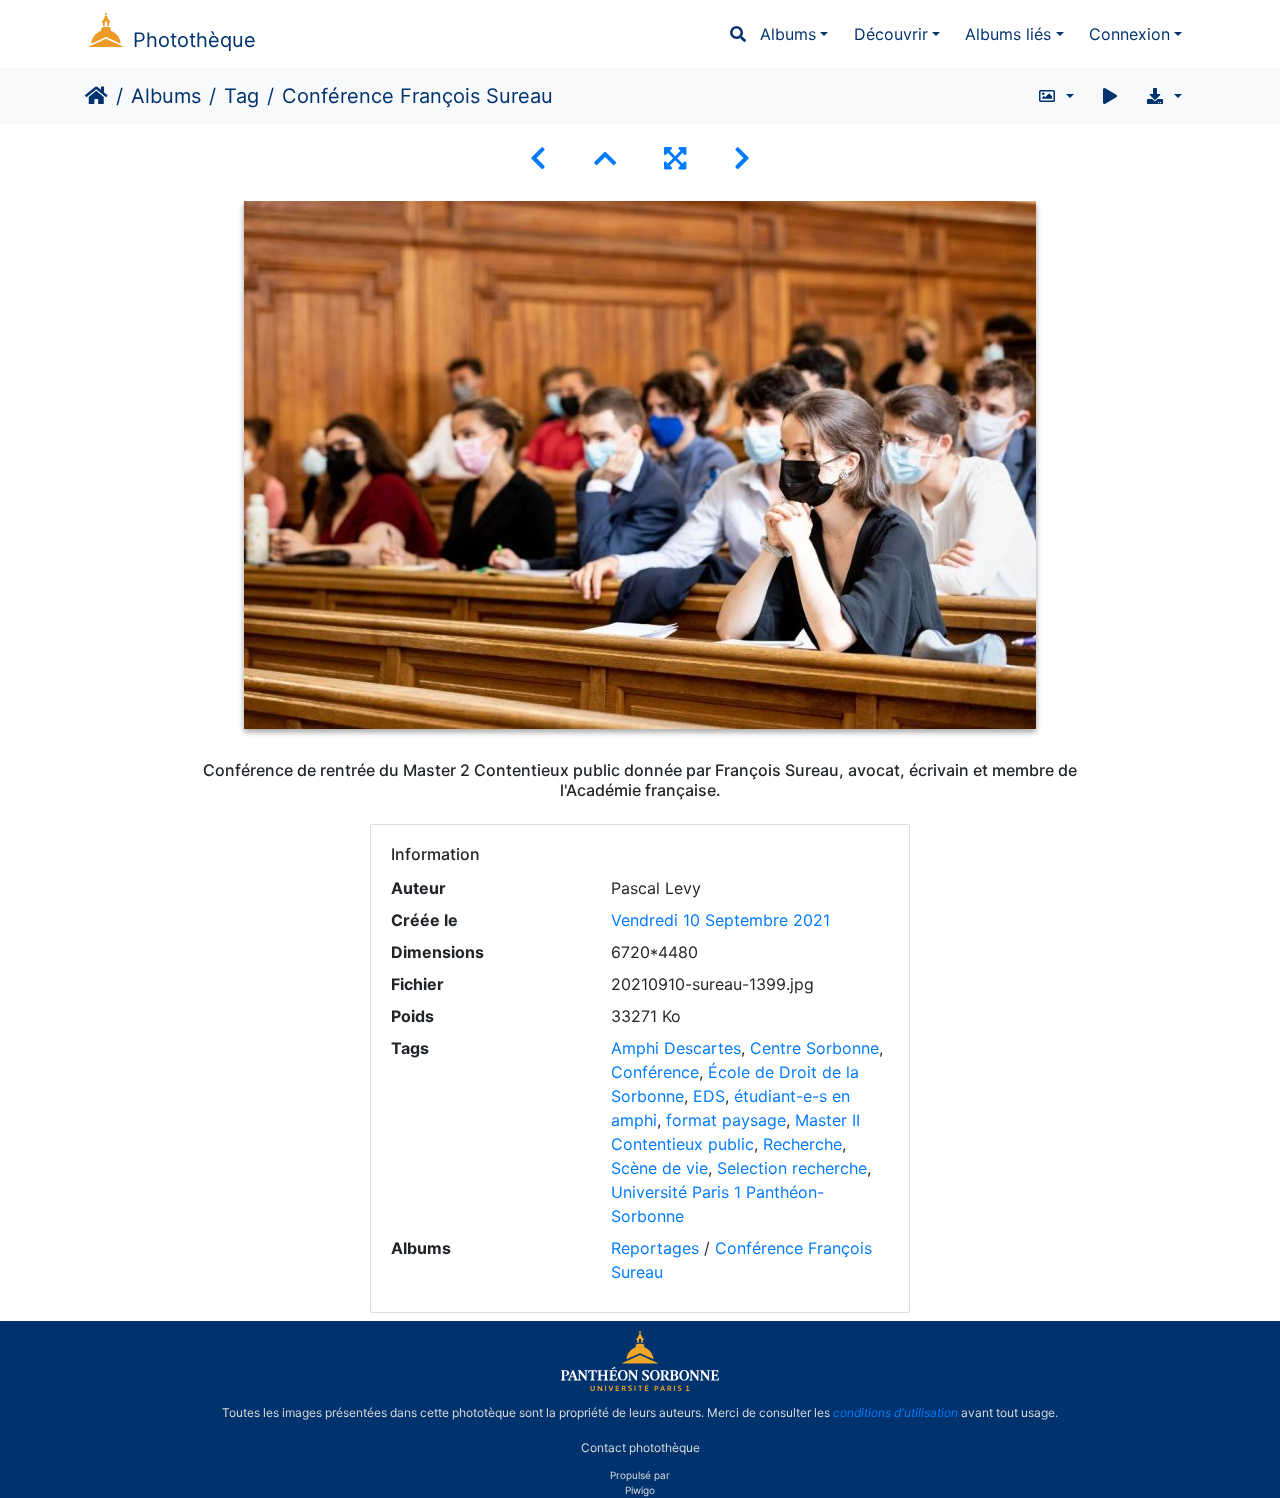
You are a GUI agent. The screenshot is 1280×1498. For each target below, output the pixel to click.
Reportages (655, 1248)
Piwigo (640, 1490)
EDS (709, 1096)
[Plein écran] (675, 158)
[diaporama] (1110, 96)
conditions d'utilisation (895, 1412)
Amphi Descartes (676, 1048)
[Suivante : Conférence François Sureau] (742, 158)
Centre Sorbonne (814, 1048)
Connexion (1129, 34)
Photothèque (194, 40)
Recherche (802, 1144)
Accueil (96, 96)
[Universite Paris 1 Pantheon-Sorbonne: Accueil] (640, 1387)
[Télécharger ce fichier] (1163, 96)
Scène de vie (659, 1168)
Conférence (655, 1072)
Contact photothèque (640, 1446)
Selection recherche (792, 1168)
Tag (241, 96)
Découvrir (891, 34)
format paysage (726, 1120)
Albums (788, 34)
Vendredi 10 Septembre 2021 (720, 920)
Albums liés (1008, 34)
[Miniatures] (605, 158)
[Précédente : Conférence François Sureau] (538, 158)
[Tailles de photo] (1055, 96)
